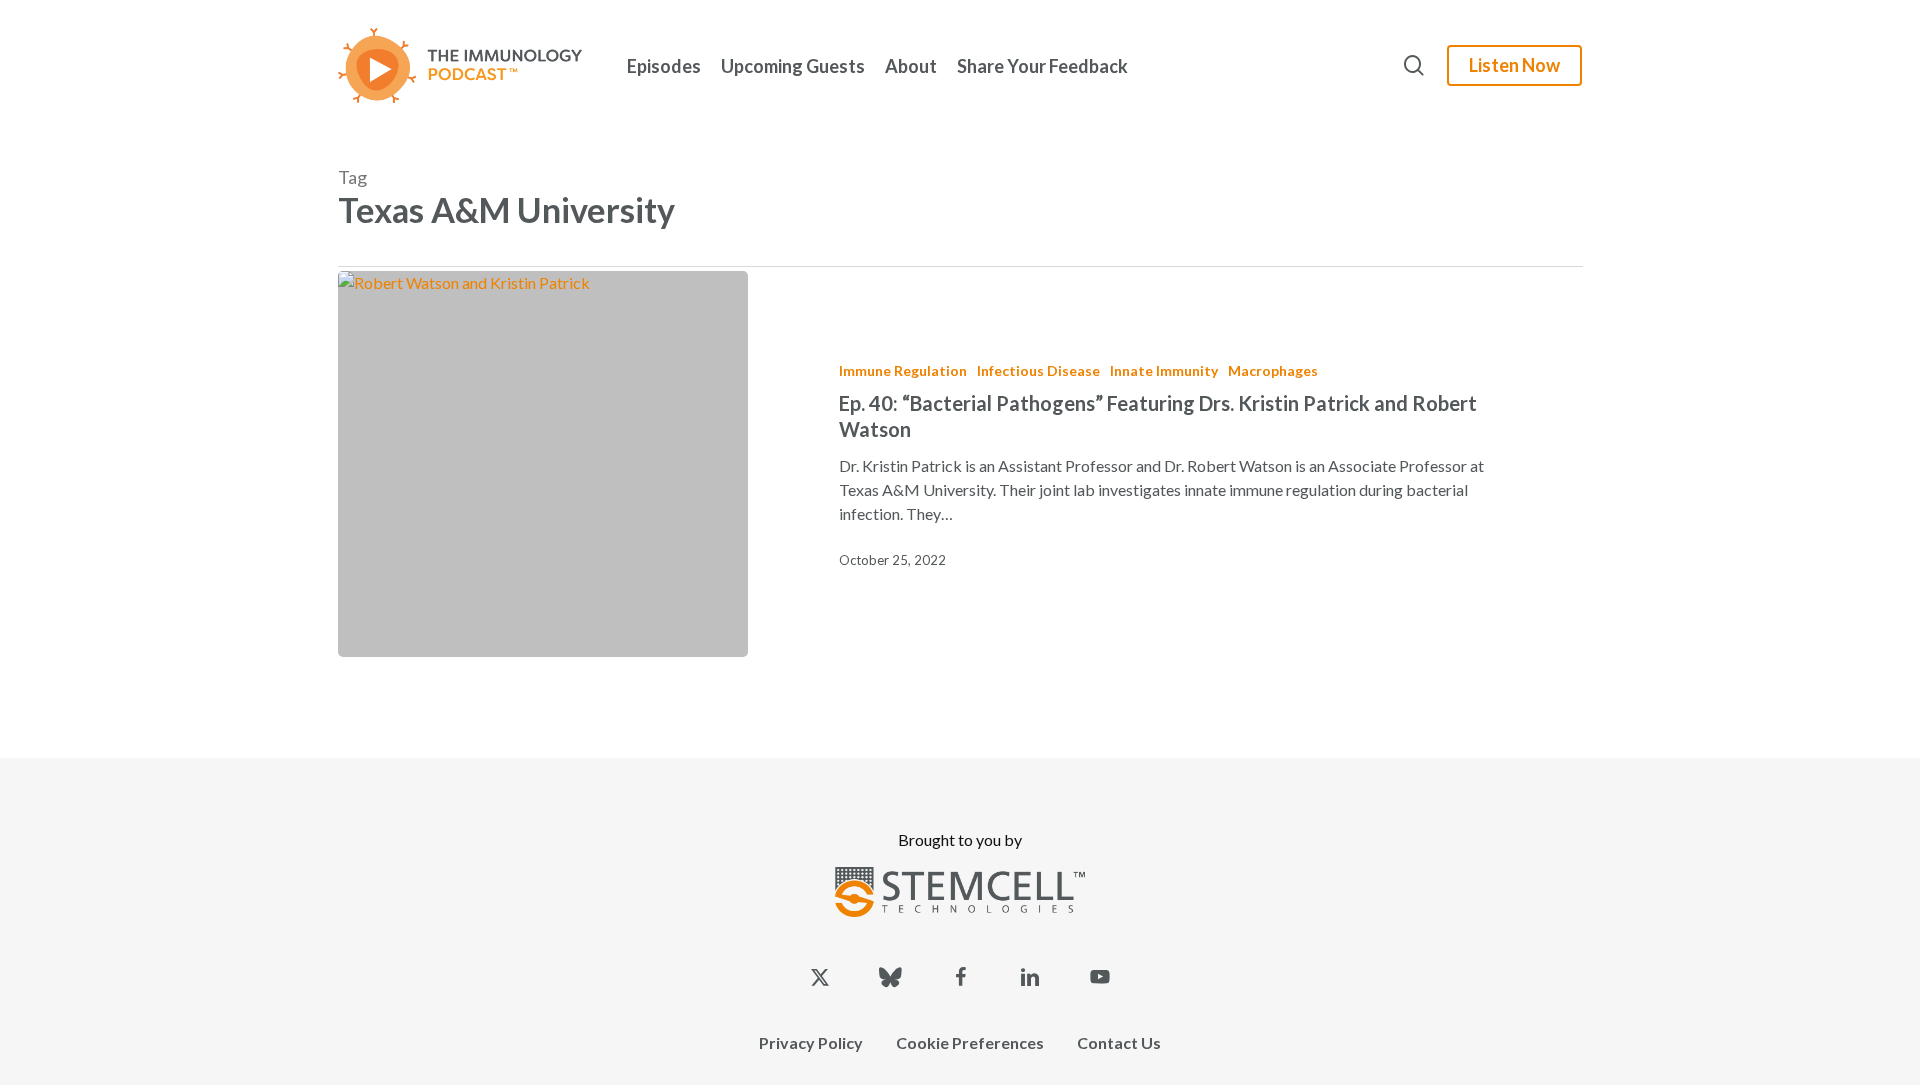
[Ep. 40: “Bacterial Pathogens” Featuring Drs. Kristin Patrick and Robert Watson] (543, 464)
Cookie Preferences (970, 1042)
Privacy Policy (811, 1042)
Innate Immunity (1164, 370)
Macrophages (1273, 370)
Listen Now (1514, 65)
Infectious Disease (1038, 370)
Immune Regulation (903, 370)
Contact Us (1119, 1042)
